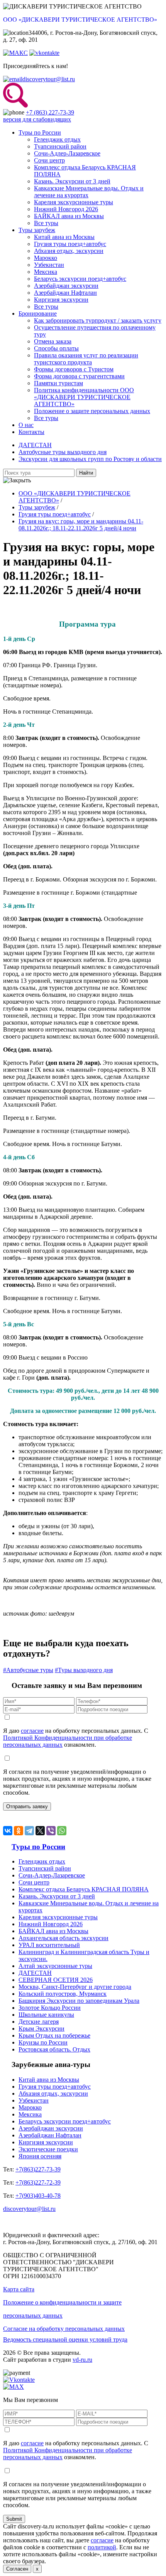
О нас (26, 425)
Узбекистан (49, 265)
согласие (32, 1731)
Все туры (46, 223)
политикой (102, 2547)
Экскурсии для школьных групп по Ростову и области (90, 459)
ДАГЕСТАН (35, 445)
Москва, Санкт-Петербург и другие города (75, 1987)
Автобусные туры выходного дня (63, 452)
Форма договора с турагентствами (79, 376)
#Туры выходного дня (84, 1670)
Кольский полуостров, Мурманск (63, 1994)
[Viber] (51, 1831)
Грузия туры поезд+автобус (70, 244)
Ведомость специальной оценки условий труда (65, 2339)
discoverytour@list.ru (49, 79)
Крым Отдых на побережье (54, 2035)
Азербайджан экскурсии (66, 286)
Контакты (31, 432)
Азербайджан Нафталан (65, 293)
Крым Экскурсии (41, 2029)
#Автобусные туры (28, 1670)
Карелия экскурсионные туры (74, 202)
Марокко (46, 258)
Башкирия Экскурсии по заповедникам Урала (79, 2001)
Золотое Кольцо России (50, 2008)
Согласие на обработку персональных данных (64, 2329)
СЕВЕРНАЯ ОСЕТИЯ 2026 (56, 1980)
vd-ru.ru (82, 2360)
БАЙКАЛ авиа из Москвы (69, 216)
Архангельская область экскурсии (64, 1938)
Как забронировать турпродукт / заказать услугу (98, 320)
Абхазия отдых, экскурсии (69, 251)
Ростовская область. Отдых (54, 2049)
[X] (40, 1831)
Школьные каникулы (46, 2015)
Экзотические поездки (48, 2149)
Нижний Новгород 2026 (66, 209)
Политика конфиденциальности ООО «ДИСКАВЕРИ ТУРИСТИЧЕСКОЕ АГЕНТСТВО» (84, 397)
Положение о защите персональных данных (92, 411)
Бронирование (38, 313)
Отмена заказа (53, 341)
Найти (86, 473)
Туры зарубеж (37, 230)
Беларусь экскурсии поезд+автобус (80, 279)
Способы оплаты (56, 348)
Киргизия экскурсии (61, 300)
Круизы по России (43, 2042)
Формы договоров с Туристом (74, 369)
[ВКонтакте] (8, 1831)
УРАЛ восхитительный (49, 1945)
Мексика (46, 272)
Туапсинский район (60, 146)
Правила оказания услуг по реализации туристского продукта (86, 359)
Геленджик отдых (57, 139)
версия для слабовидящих (37, 119)
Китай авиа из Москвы (64, 237)
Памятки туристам (58, 383)
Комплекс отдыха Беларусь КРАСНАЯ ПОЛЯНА (84, 1889)
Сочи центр (49, 160)
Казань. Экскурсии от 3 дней (72, 181)
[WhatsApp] (62, 1831)
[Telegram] (29, 1831)
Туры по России (40, 132)
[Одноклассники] (19, 1831)
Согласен (17, 2569)
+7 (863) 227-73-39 (50, 112)
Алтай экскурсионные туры (55, 1966)
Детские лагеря (39, 2022)
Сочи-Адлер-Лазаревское (67, 153)
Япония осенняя (40, 2156)
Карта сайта (19, 2289)
